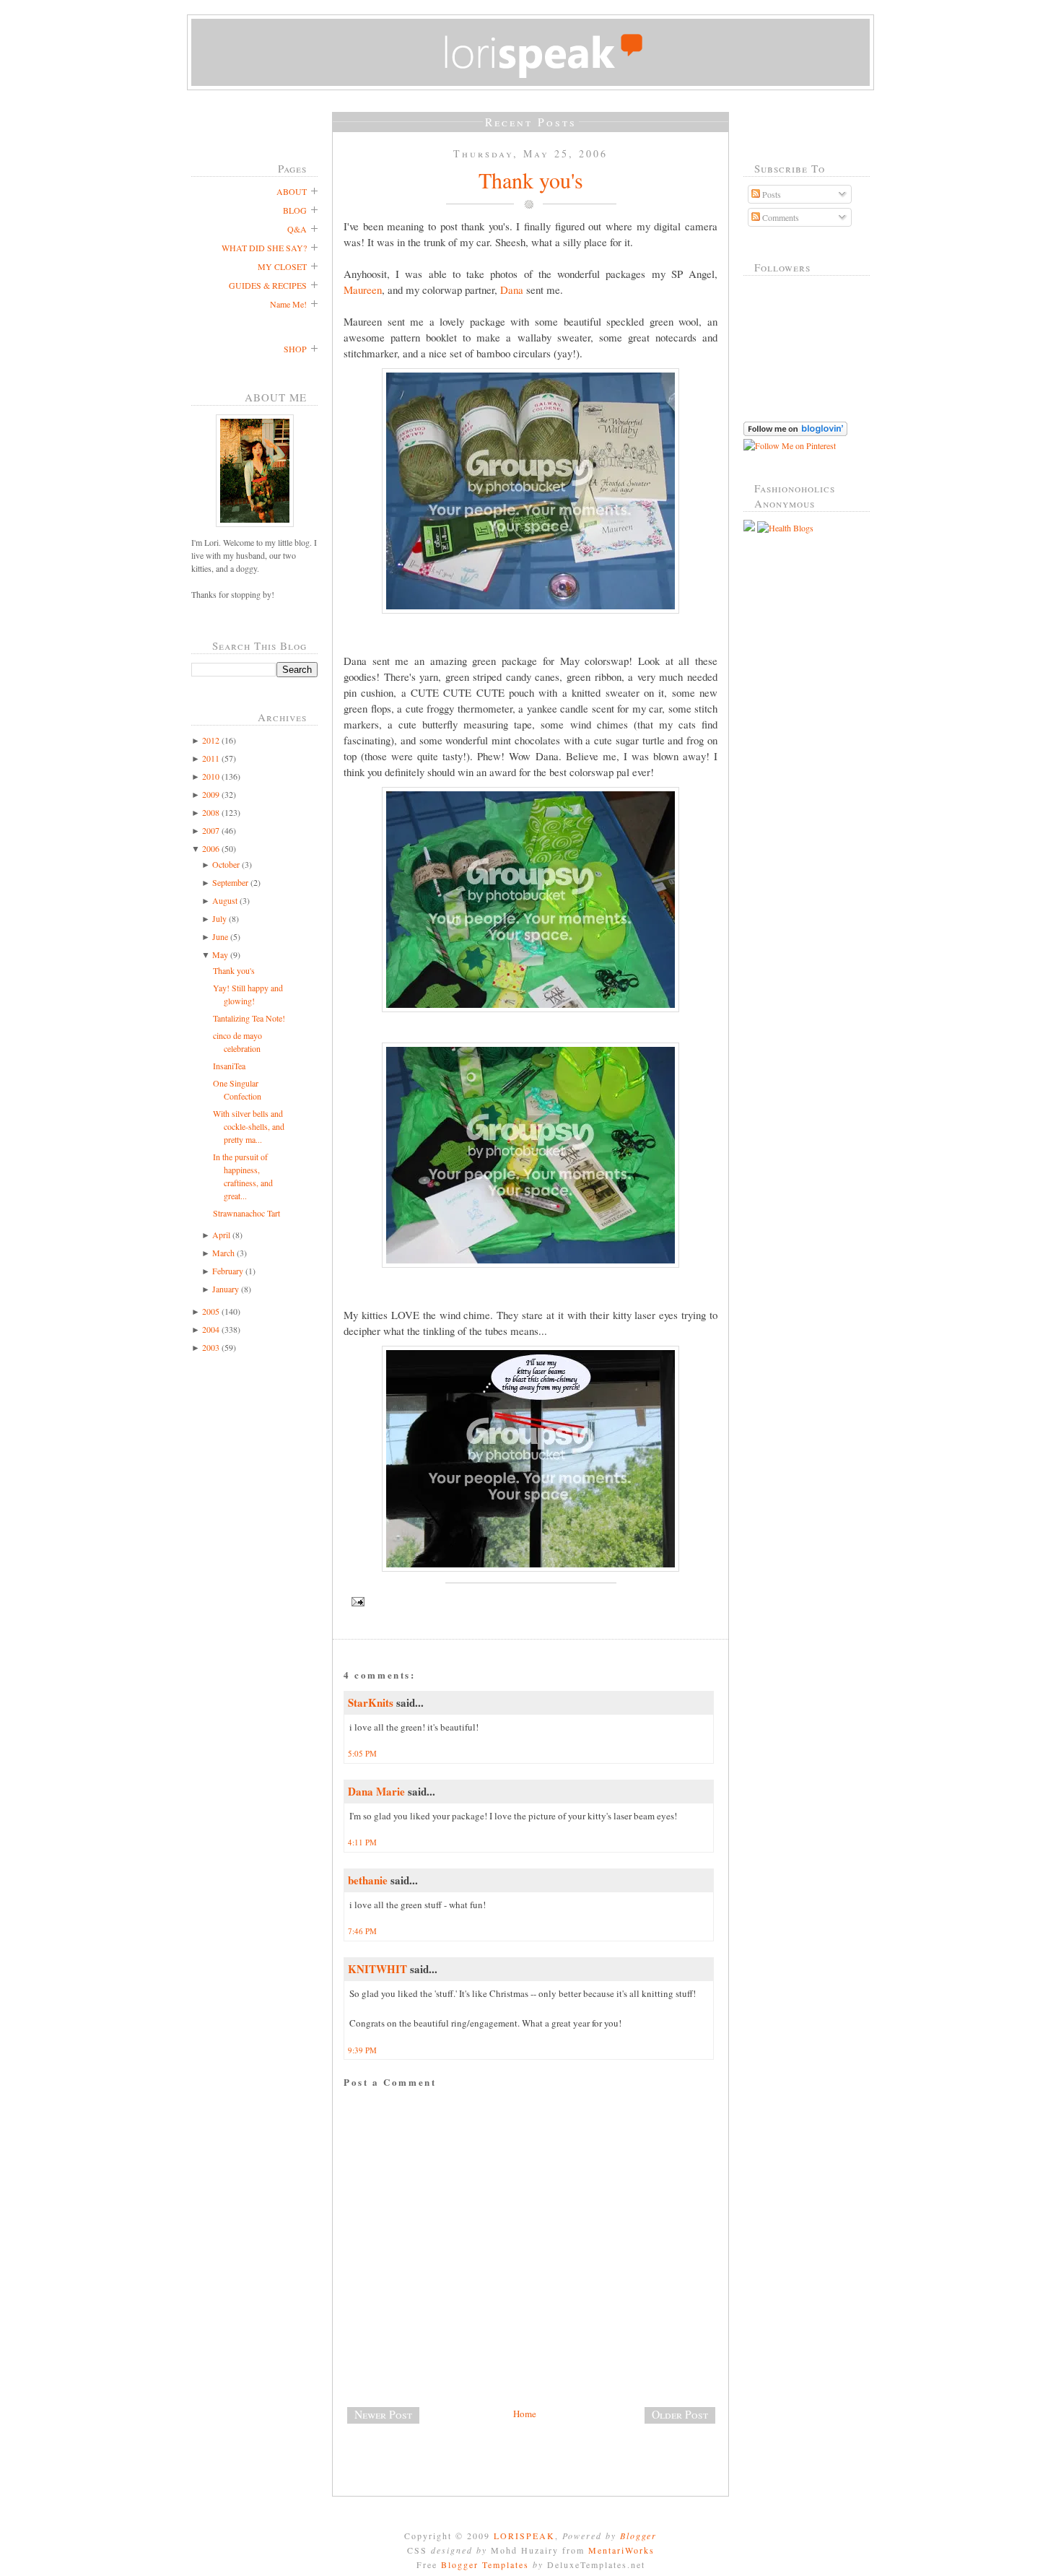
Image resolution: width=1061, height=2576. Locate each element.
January (226, 1289)
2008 (211, 812)
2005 (211, 1311)
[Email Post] (530, 1602)
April (221, 1235)
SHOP (295, 349)
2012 (211, 740)
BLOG (295, 210)
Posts (770, 194)
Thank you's (234, 970)
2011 (211, 758)
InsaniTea (229, 1066)
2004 (211, 1329)
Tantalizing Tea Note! (249, 1018)
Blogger (638, 2536)
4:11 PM (362, 1842)
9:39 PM (362, 2050)
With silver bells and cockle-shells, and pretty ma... (249, 1126)
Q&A (297, 229)
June (220, 936)
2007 (211, 830)
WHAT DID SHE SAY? (264, 248)
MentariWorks (621, 2550)
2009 (211, 794)
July (219, 918)
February (228, 1271)
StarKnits (371, 1702)
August (225, 900)
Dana (512, 290)
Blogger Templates (485, 2564)
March (223, 1253)
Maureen (363, 290)
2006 (211, 848)
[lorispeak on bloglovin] (795, 432)
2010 (211, 776)
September (230, 882)
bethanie (368, 1880)
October (226, 864)
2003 (211, 1347)
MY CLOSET (282, 266)
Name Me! (288, 304)
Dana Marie (376, 1791)
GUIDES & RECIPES (268, 285)
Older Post (680, 2414)
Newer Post (383, 2414)
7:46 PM (362, 1931)
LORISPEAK (524, 2536)
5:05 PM (362, 1753)
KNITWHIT (377, 1969)
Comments (780, 217)
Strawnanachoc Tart (246, 1213)
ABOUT (292, 191)
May (220, 954)
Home (525, 2414)
